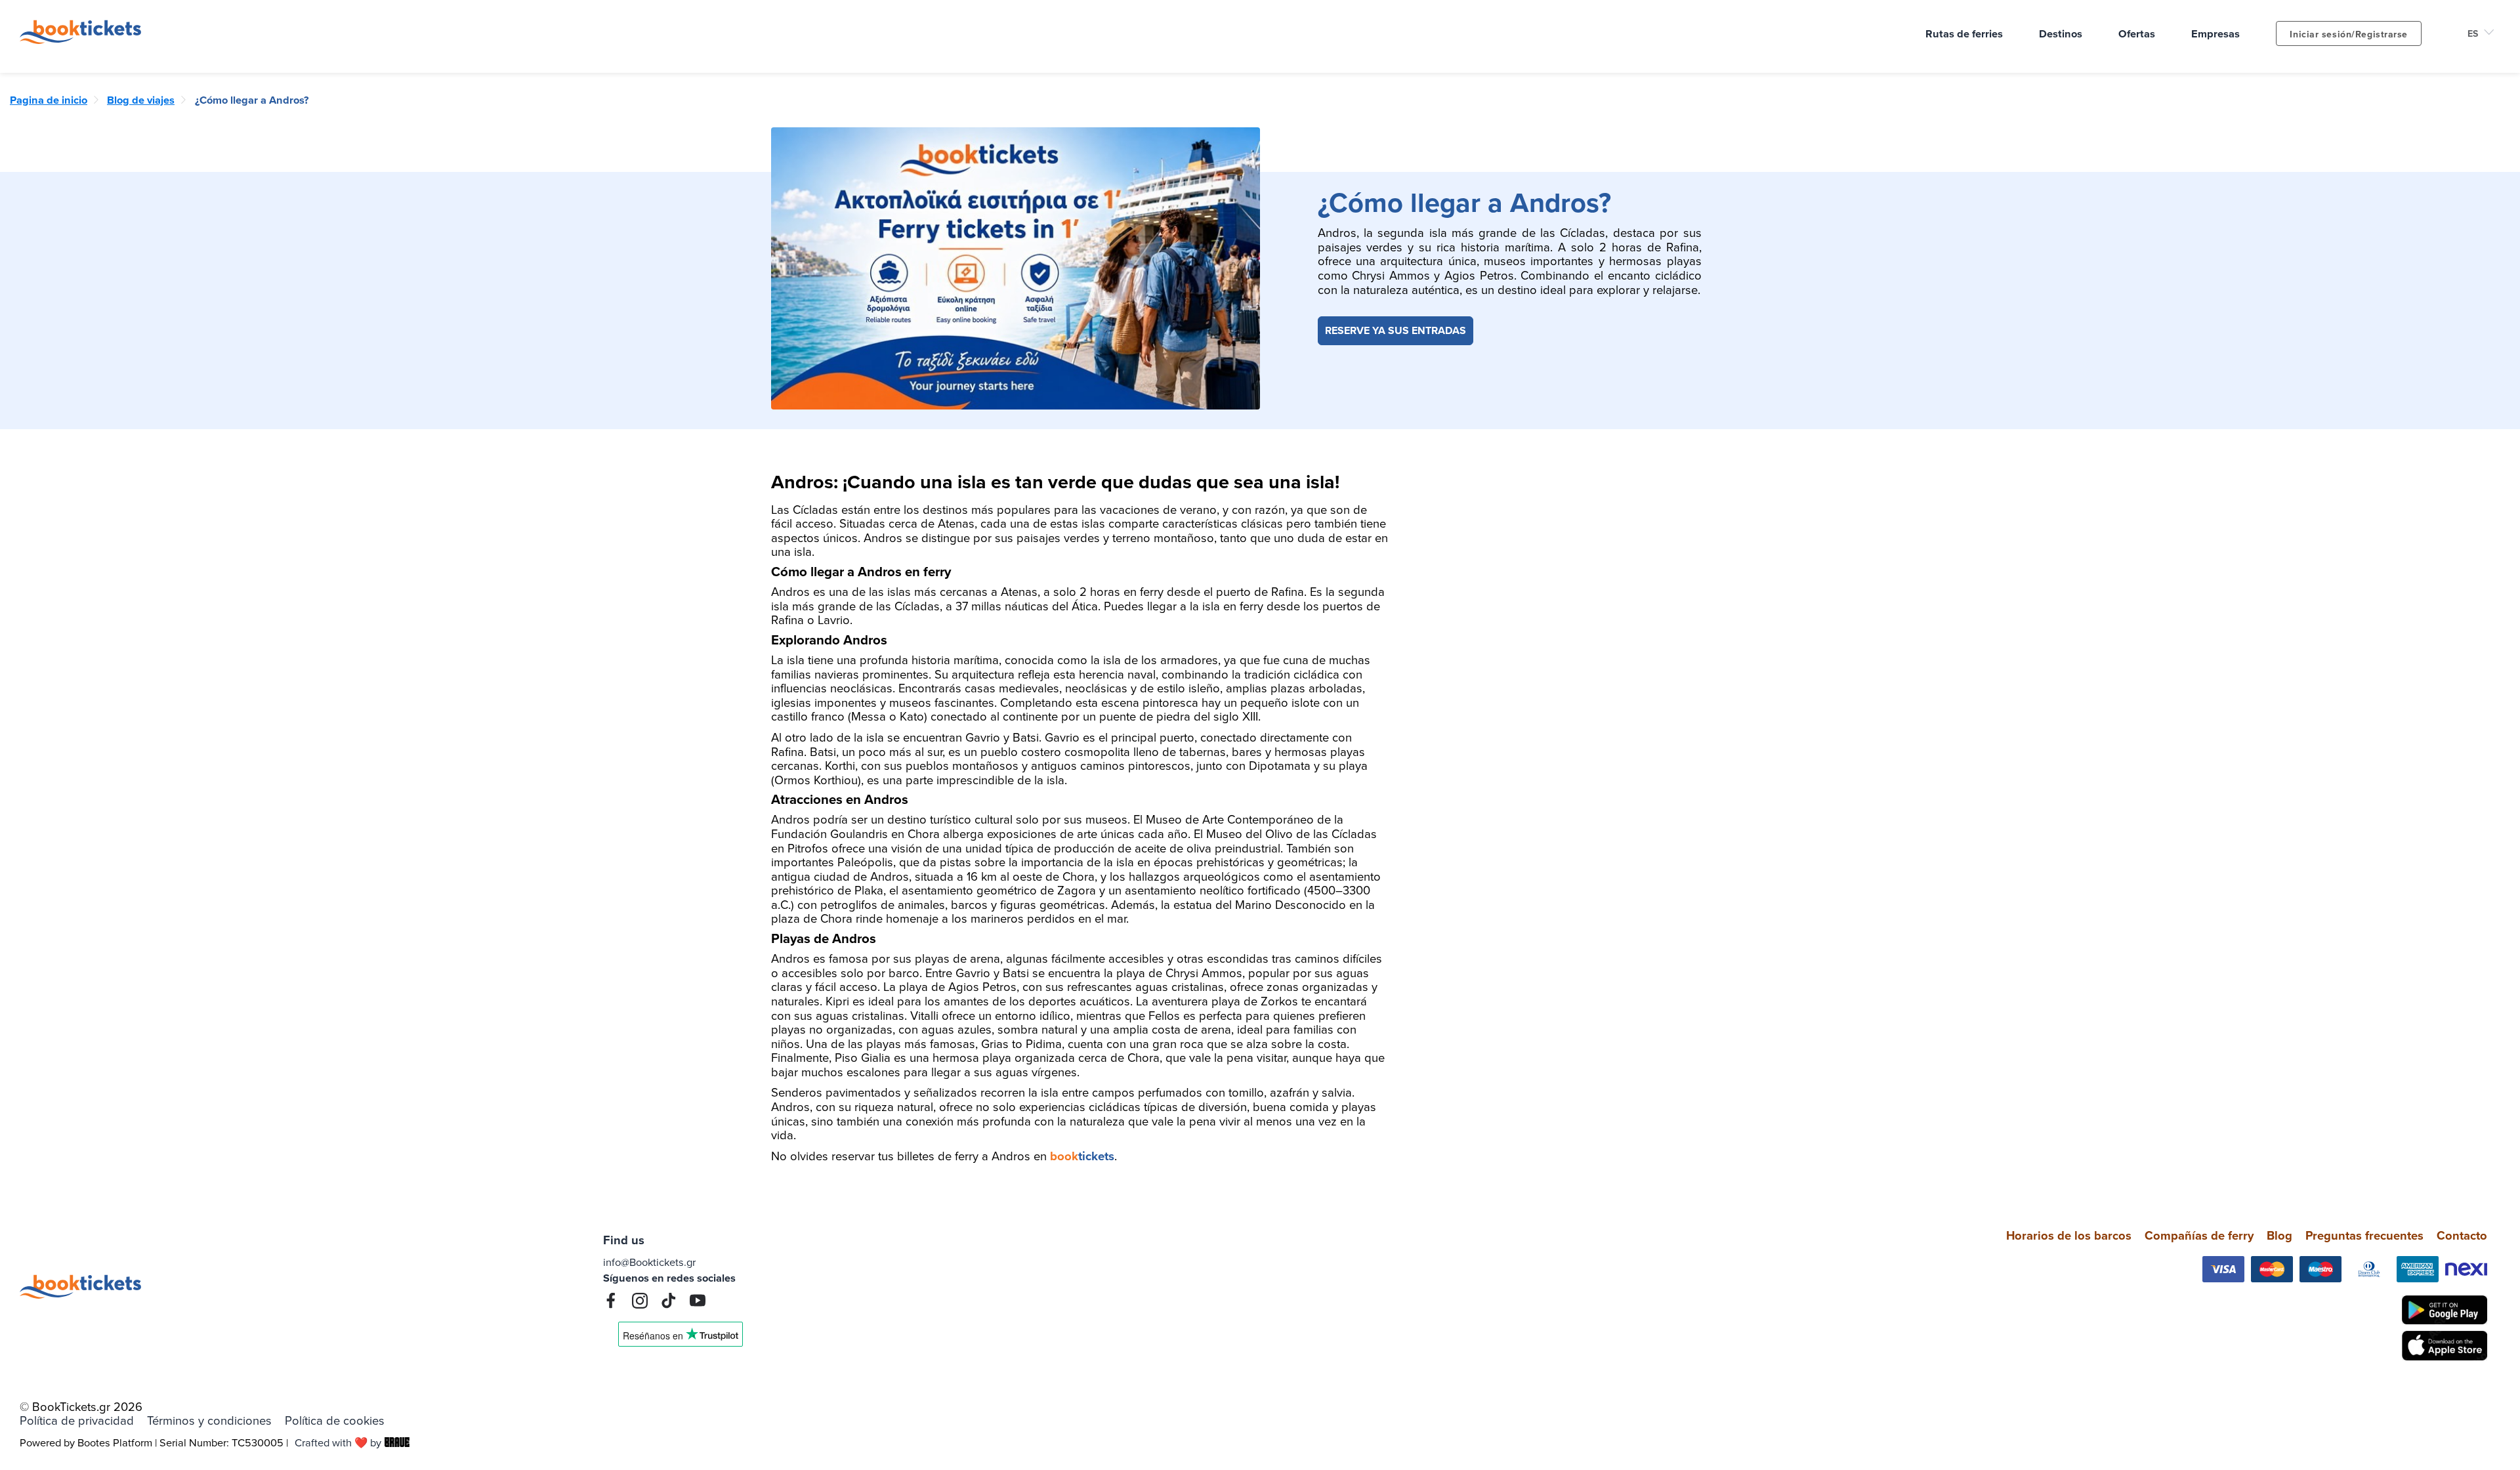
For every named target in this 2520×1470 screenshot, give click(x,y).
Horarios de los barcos (2069, 1235)
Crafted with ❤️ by (338, 1442)
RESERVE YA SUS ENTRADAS (1396, 330)
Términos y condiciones (209, 1421)
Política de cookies (335, 1421)
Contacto (2462, 1235)
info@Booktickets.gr (649, 1262)
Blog (2279, 1235)
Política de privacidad (77, 1421)
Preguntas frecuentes (2364, 1235)
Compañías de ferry (2199, 1235)
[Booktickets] (84, 39)
